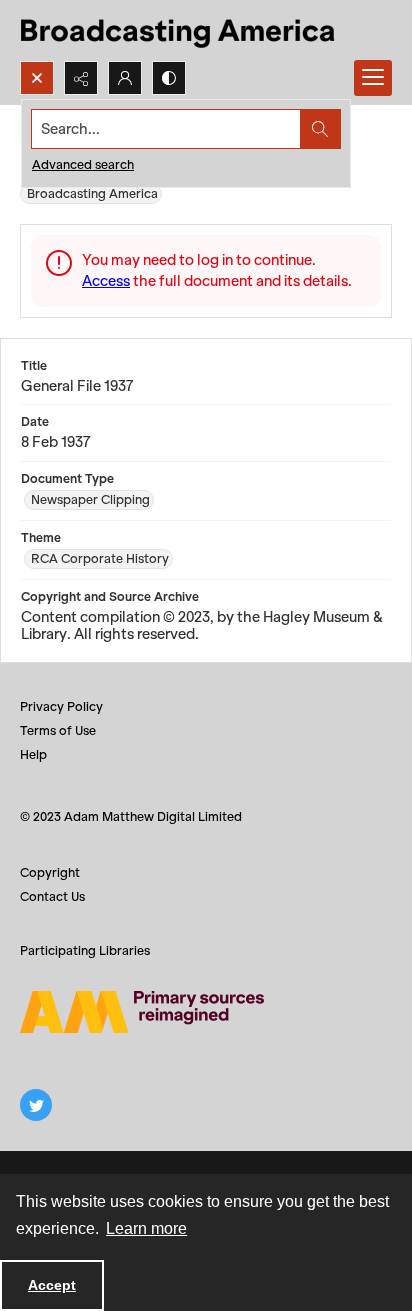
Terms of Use (58, 730)
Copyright (50, 872)
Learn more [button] (146, 1228)
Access (106, 281)
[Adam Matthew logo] (142, 1012)
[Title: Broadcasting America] (179, 30)
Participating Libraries (85, 950)
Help (33, 754)
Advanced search (83, 164)
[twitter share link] (36, 1105)
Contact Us (52, 896)
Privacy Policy (61, 706)
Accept (52, 1285)
